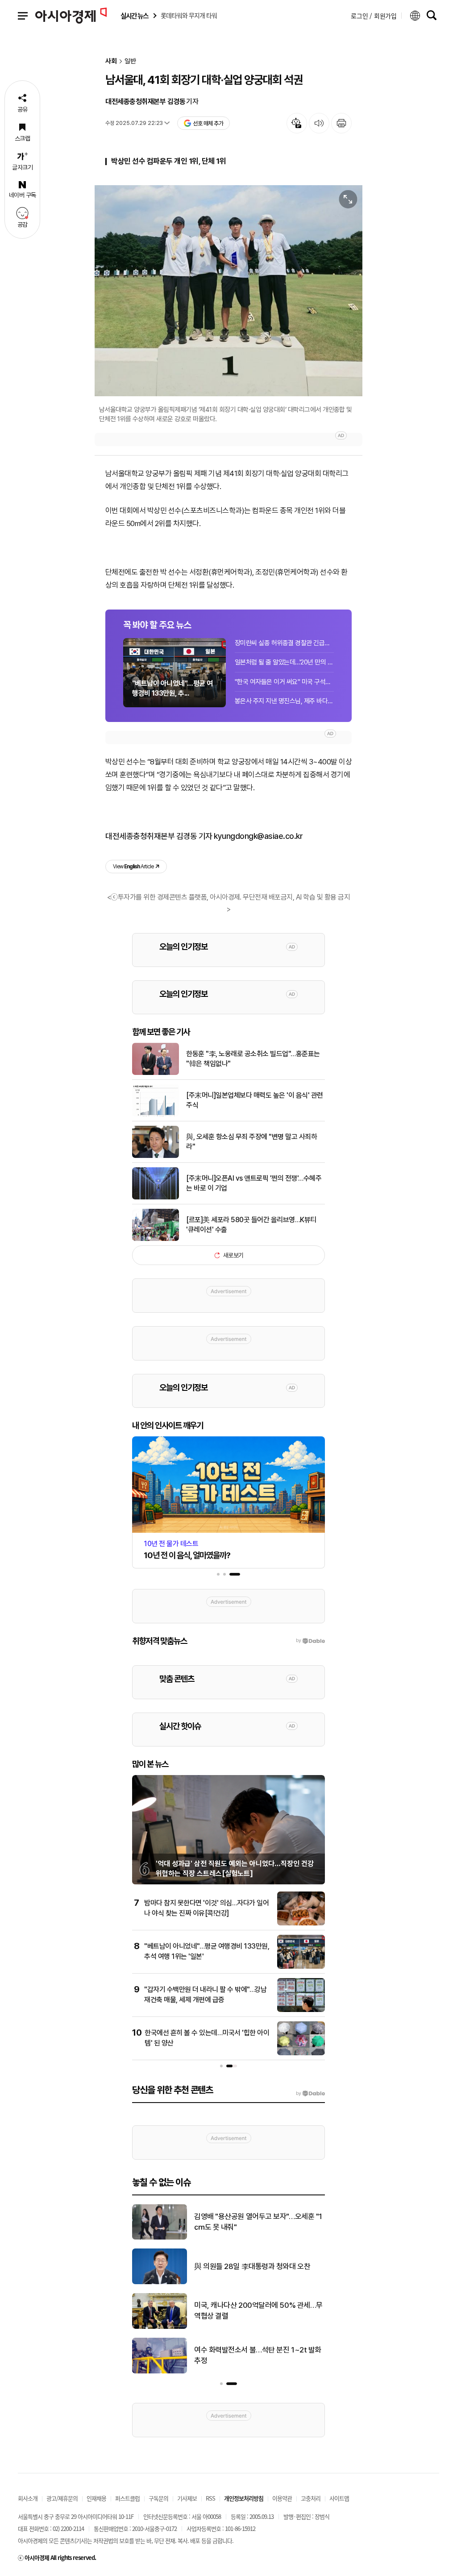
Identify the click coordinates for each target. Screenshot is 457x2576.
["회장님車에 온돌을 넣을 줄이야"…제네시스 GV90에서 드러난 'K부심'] (160, 2327)
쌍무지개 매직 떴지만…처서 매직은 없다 (252, 2222)
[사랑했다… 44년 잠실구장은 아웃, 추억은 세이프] (160, 2372)
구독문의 (158, 2498)
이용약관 (282, 2498)
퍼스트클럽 (127, 2498)
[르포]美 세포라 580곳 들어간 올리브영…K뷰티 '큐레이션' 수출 (251, 1225)
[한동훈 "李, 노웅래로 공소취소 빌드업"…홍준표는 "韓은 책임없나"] (156, 1073)
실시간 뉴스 (134, 16)
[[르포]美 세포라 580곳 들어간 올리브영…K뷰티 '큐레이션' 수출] (156, 1239)
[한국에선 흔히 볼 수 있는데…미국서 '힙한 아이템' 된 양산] (301, 2053)
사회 (111, 61)
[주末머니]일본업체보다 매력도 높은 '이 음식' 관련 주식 (255, 1100)
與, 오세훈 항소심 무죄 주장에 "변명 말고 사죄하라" (251, 1142)
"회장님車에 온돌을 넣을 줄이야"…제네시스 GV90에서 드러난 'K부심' (258, 2311)
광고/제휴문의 (62, 2498)
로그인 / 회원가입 (374, 16)
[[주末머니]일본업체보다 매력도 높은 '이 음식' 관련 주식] (156, 1115)
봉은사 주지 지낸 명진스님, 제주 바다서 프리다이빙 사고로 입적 (284, 701)
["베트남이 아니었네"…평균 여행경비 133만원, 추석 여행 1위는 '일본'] (301, 1967)
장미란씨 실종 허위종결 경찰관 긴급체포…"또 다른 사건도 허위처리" (284, 643)
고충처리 (311, 2498)
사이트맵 (339, 2498)
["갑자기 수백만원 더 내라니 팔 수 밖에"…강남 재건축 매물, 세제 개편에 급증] (301, 2010)
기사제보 (187, 2498)
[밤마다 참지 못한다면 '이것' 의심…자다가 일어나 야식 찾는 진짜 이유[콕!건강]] (301, 1924)
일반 (130, 61)
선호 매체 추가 (208, 123)
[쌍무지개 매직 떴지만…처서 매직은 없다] (160, 2238)
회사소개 (28, 2498)
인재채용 (96, 2498)
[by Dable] (310, 2094)
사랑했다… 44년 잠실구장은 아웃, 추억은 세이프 (259, 2355)
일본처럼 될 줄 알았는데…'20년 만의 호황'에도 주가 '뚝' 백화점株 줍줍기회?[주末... (284, 662)
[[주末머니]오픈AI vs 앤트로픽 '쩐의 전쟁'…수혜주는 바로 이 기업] (156, 1198)
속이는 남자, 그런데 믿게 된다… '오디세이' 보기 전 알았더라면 (256, 2266)
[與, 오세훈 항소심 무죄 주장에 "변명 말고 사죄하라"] (156, 1156)
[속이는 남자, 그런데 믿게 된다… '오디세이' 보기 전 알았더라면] (160, 2282)
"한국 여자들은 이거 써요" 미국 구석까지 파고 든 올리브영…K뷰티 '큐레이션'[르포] (284, 682)
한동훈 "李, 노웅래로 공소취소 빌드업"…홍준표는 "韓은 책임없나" (253, 1059)
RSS (210, 2498)
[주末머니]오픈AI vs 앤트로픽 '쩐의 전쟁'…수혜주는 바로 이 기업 (254, 1183)
